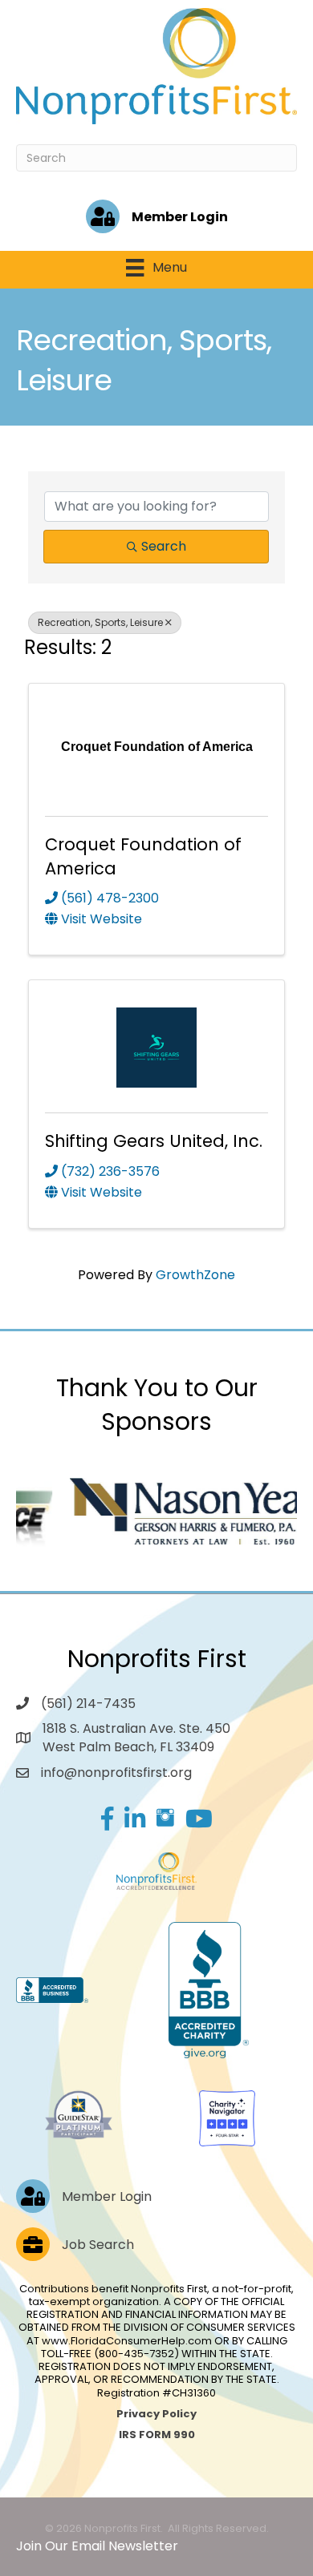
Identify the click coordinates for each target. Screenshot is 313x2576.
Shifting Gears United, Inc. (154, 1141)
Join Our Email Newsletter (97, 2546)
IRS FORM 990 (157, 2435)
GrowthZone (195, 1275)
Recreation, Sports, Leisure (100, 622)
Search (164, 546)
